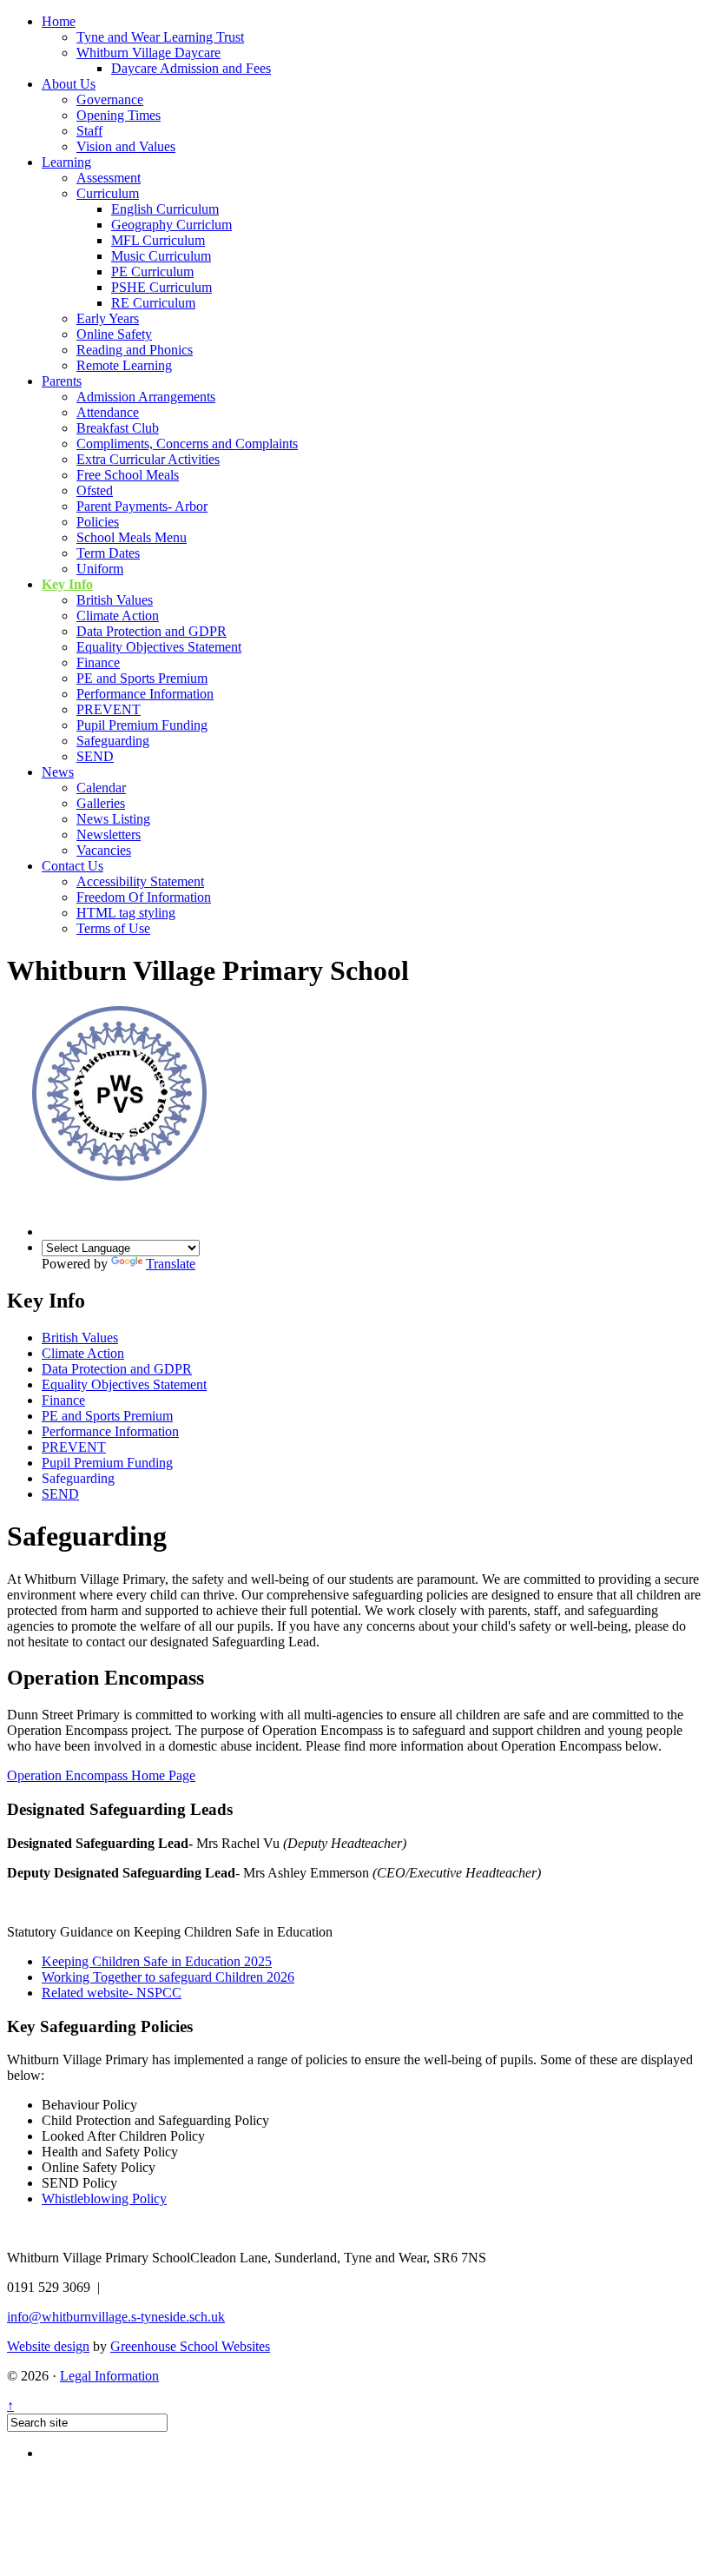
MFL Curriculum (158, 240)
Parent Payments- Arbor (142, 506)
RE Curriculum (153, 303)
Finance (98, 662)
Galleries (101, 803)
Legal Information (109, 2376)
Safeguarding (113, 741)
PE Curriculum (152, 272)
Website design (48, 2346)
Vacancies (104, 850)
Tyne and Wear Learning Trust (160, 37)
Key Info (67, 584)
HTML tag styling (126, 913)
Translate (171, 1264)
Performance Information (145, 694)
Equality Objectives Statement (159, 647)
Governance (110, 99)
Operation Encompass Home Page (101, 1775)
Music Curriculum (161, 256)
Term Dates (108, 553)
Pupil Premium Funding (142, 725)
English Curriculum (165, 209)
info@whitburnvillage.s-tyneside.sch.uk (116, 2317)
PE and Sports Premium (142, 678)
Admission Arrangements (146, 397)
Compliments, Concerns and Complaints (187, 444)
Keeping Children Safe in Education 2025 (157, 1961)
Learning (66, 162)
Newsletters (109, 834)
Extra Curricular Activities (148, 459)
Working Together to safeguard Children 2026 (168, 1977)
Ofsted (95, 490)
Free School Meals (128, 475)
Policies (98, 522)
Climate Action (118, 616)
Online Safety (114, 334)
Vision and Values (126, 146)
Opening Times (119, 115)
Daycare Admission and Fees (191, 68)
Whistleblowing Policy (104, 2199)
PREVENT (109, 709)
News (58, 772)
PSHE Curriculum (162, 287)
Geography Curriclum (171, 225)
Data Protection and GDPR (152, 631)
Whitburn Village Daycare (148, 53)
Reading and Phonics (135, 350)
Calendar (101, 788)
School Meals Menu (132, 537)
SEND (95, 756)
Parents (62, 381)
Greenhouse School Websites (190, 2346)
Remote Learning (124, 365)
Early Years (108, 318)
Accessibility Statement (140, 881)
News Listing (113, 819)
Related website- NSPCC (112, 1993)
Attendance (108, 412)
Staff (89, 131)
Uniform (100, 569)
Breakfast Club (118, 428)
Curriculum (108, 193)
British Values (115, 600)
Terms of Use (113, 928)
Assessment (109, 178)
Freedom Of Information (144, 897)
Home (59, 21)
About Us (69, 84)
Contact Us (73, 866)
